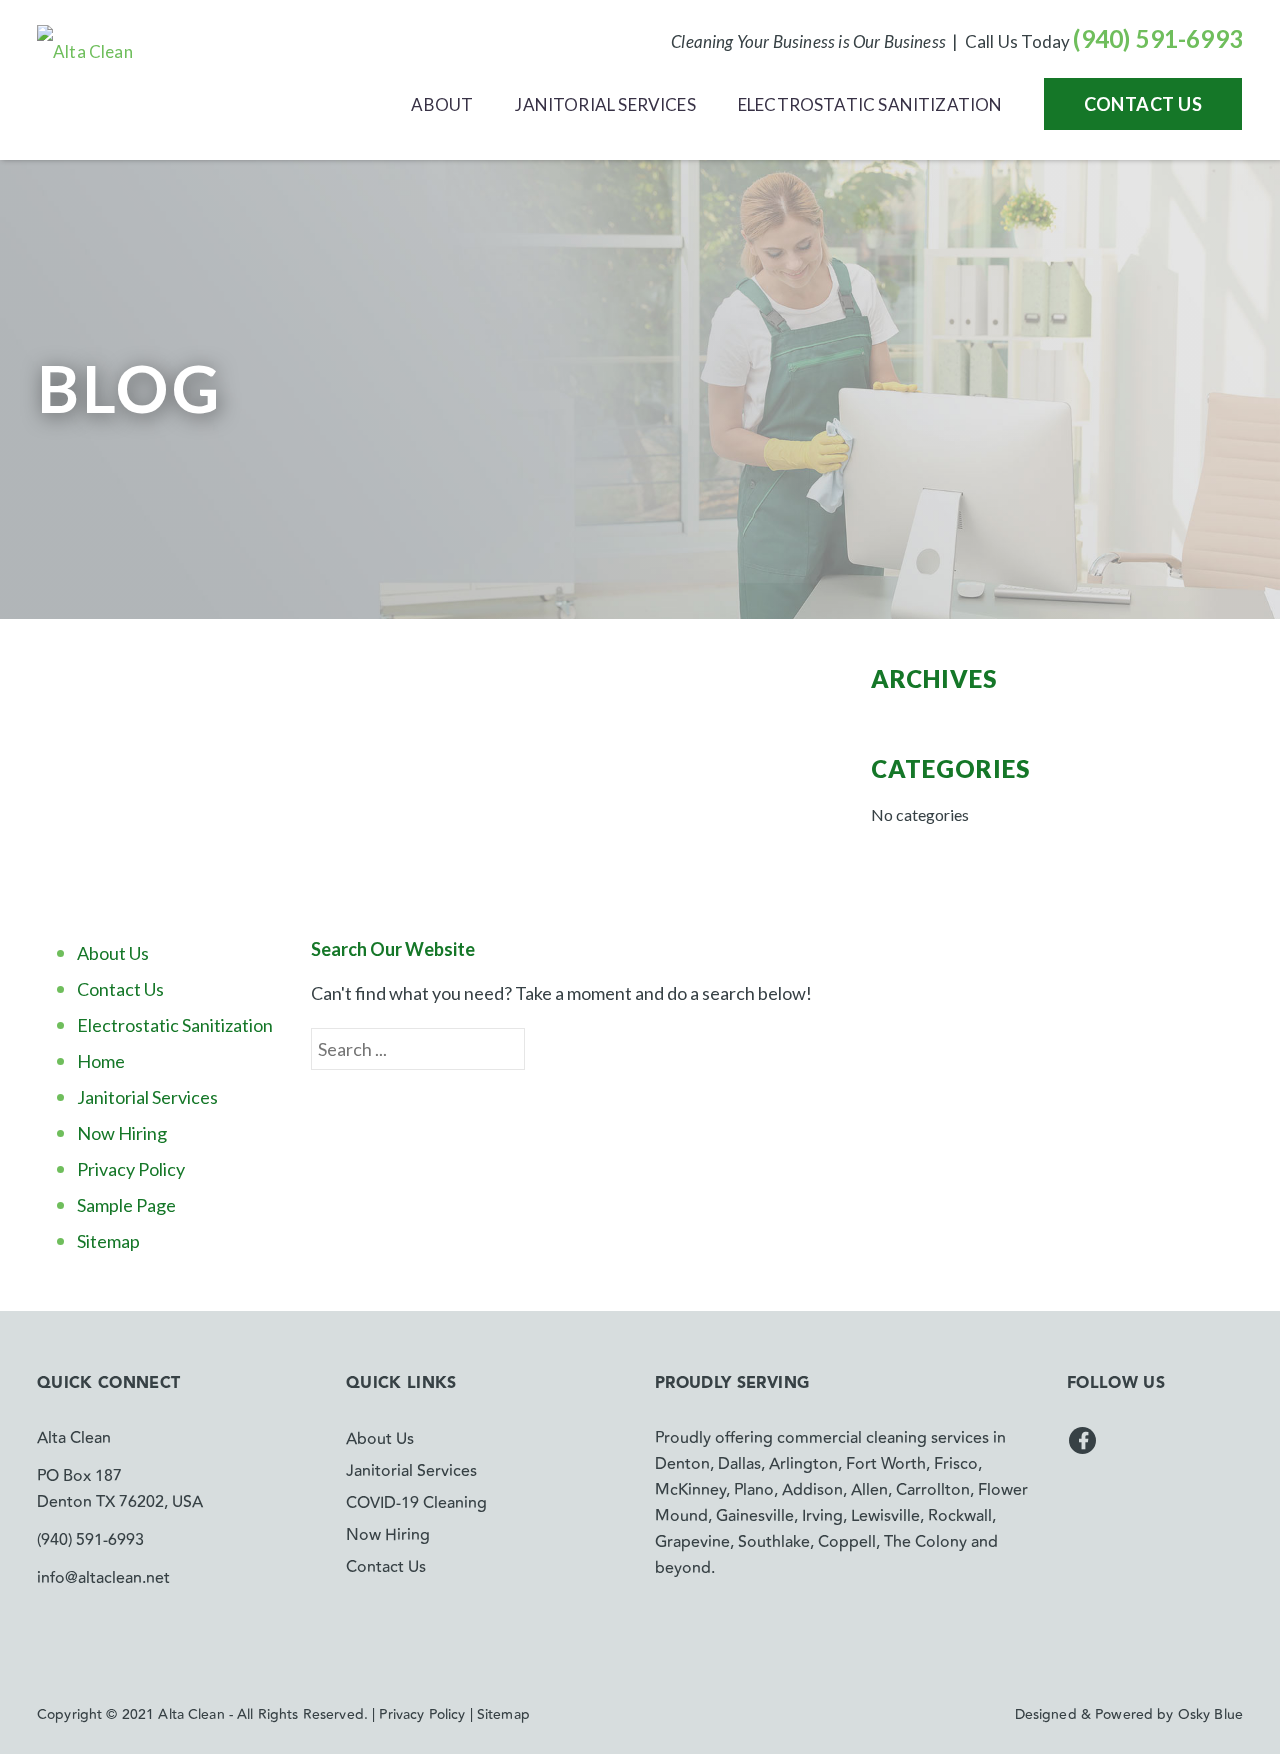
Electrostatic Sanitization (870, 104)
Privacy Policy (131, 1169)
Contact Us (1143, 104)
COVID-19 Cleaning (416, 1503)
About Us (113, 953)
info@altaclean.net (103, 1578)
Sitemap (108, 1241)
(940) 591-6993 (1158, 38)
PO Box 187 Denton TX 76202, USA (120, 1489)
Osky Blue (1210, 1715)
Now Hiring (122, 1133)
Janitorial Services (605, 104)
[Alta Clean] (85, 49)
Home (101, 1061)
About (442, 104)
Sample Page (126, 1205)
